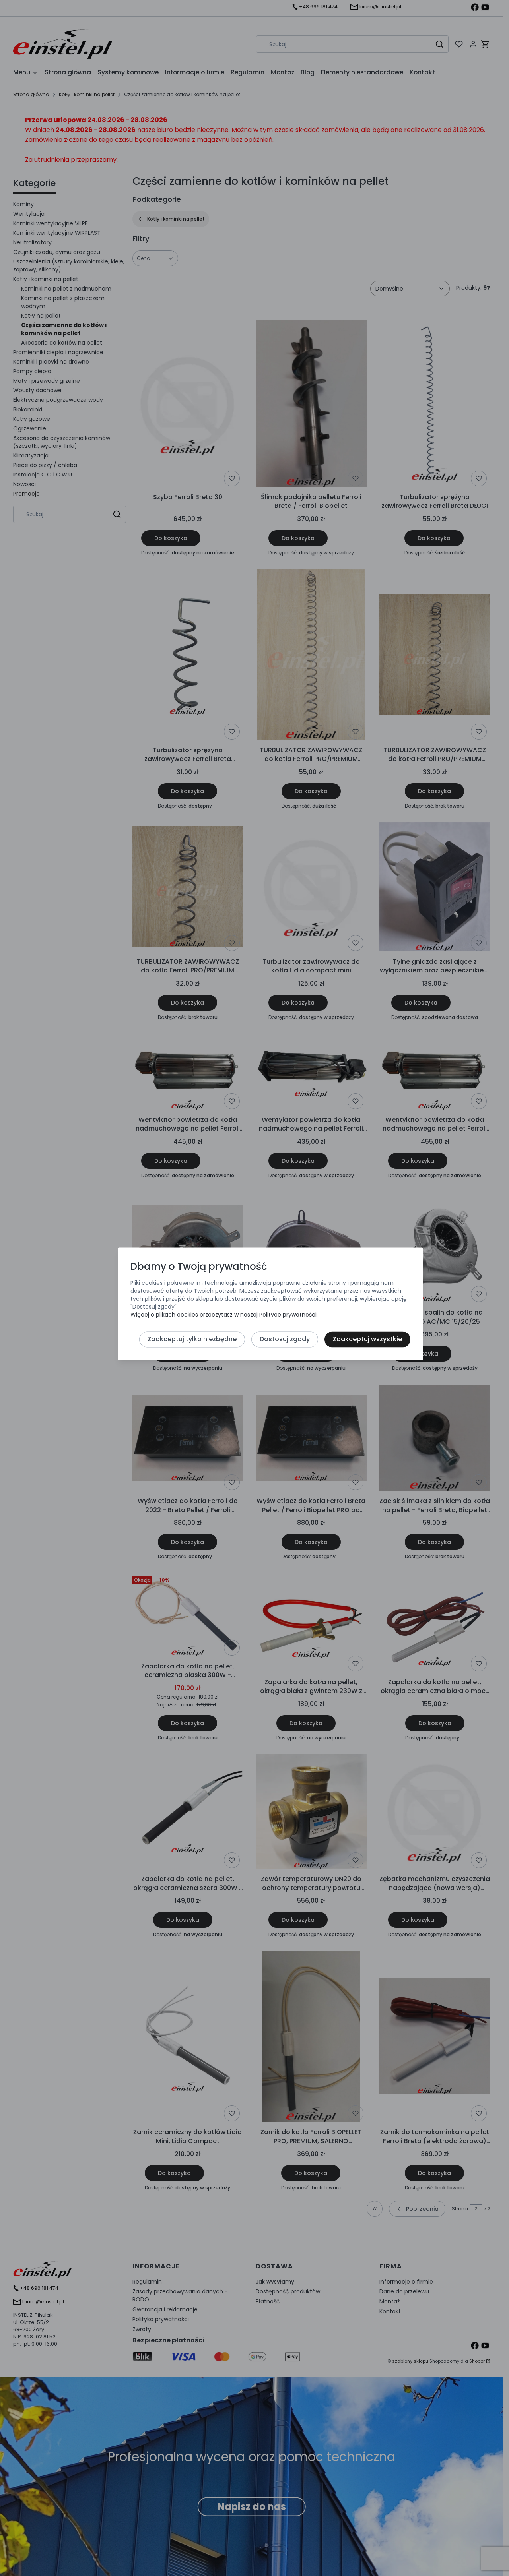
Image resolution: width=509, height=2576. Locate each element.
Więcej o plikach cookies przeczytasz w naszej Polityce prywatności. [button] (224, 1315)
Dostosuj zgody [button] (285, 1339)
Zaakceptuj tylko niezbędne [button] (192, 1339)
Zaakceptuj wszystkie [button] (367, 1339)
